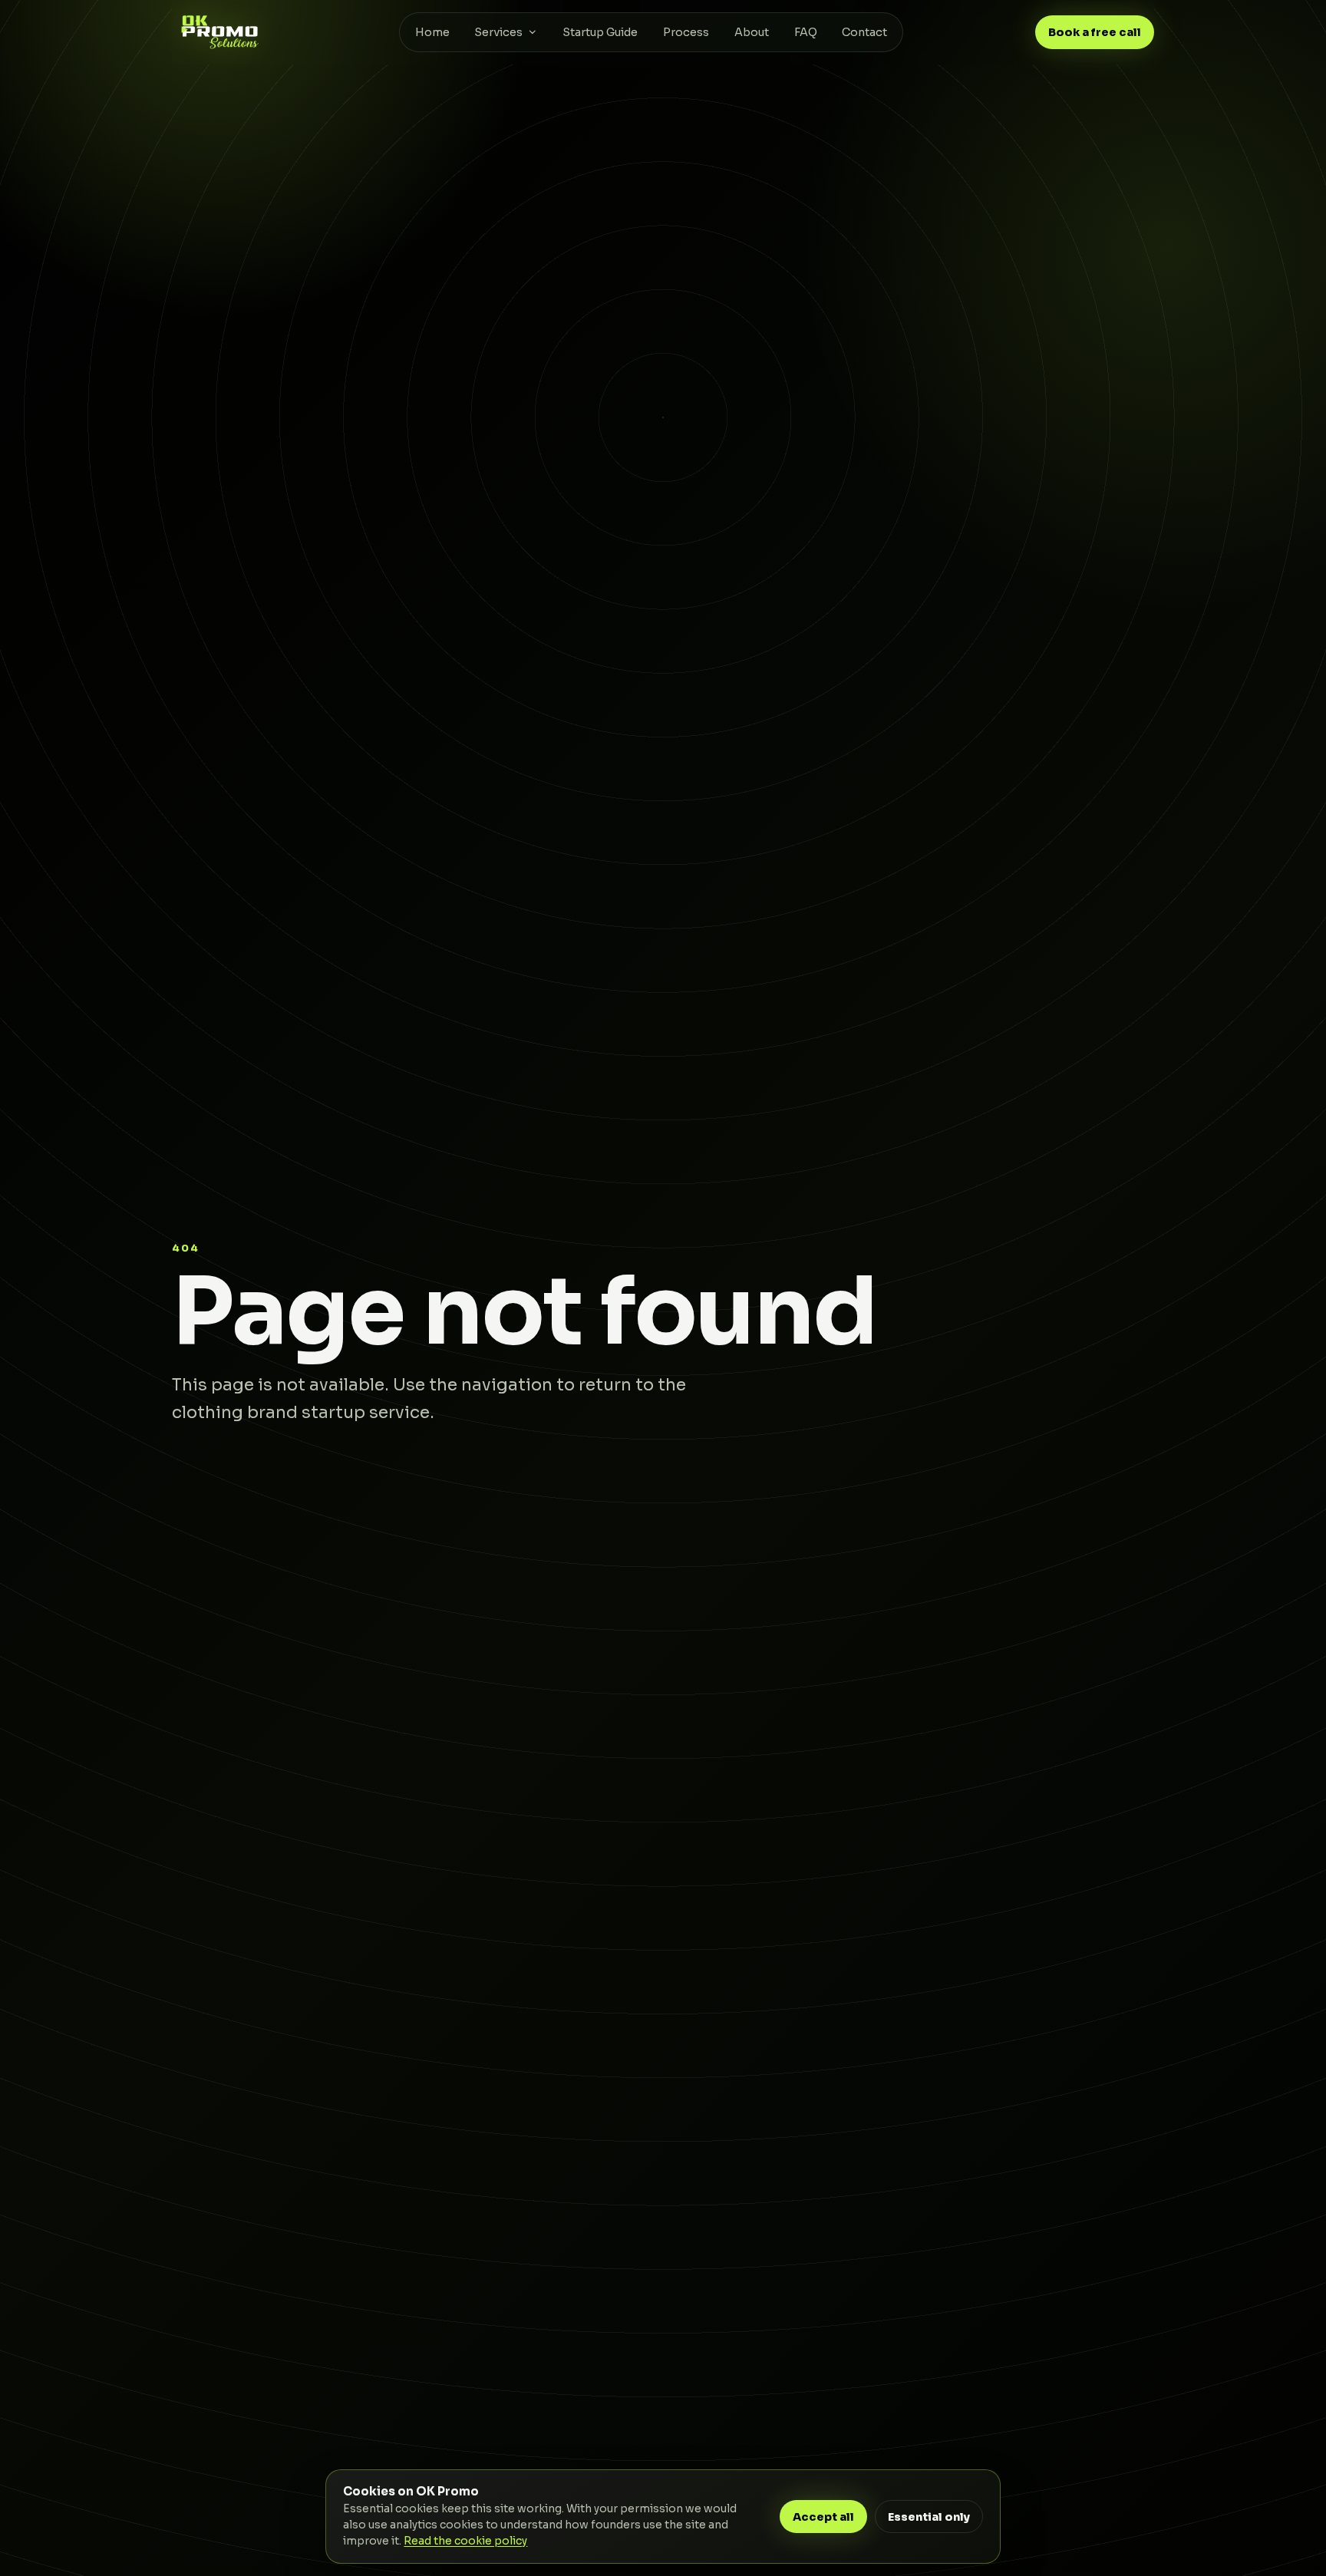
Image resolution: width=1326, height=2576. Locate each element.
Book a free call (1095, 32)
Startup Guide (600, 32)
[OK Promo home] (219, 32)
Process (686, 32)
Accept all (823, 2517)
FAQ (806, 32)
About (752, 32)
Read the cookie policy (465, 2541)
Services (498, 32)
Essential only (929, 2517)
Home (432, 32)
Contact (864, 32)
